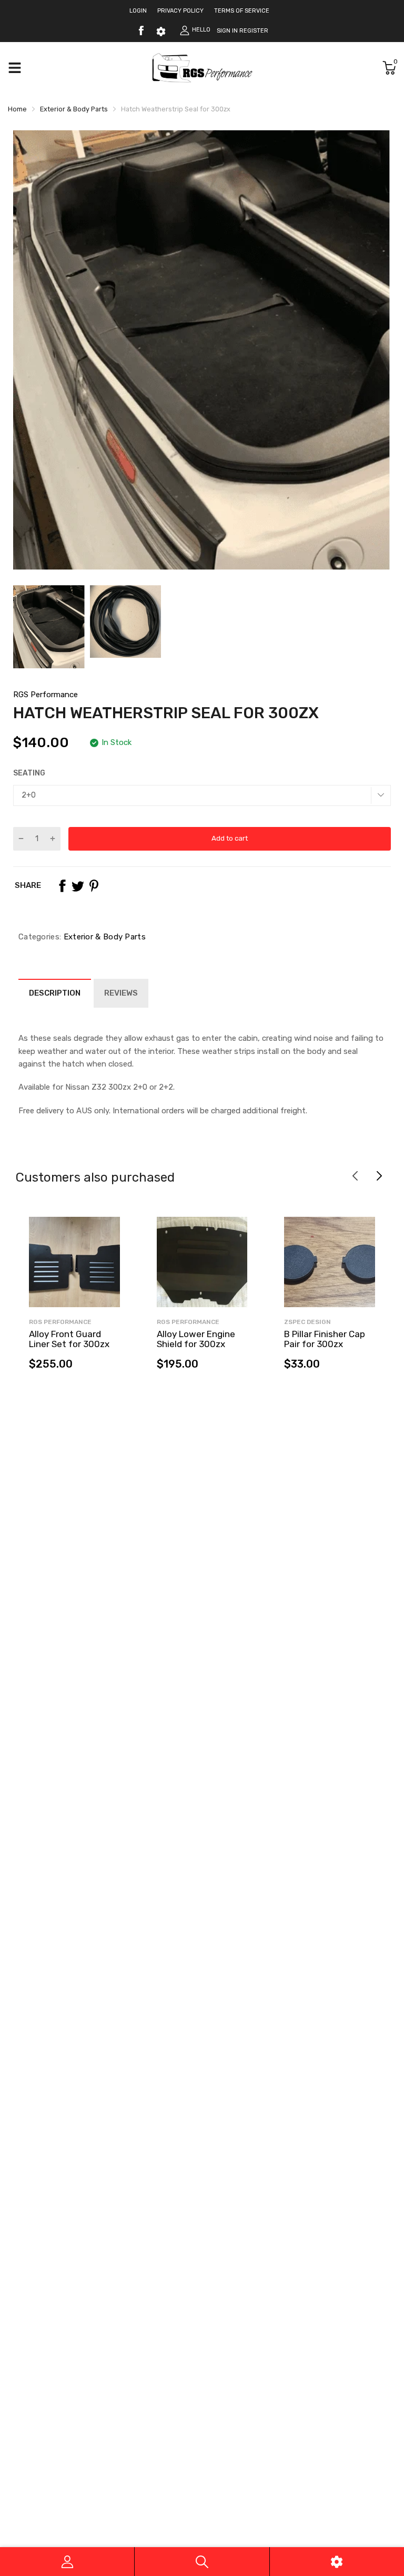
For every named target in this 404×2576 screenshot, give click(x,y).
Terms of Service (242, 11)
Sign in (227, 31)
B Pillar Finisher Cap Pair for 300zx (325, 1339)
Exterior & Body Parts (103, 937)
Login (138, 11)
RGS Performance (46, 695)
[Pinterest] (94, 886)
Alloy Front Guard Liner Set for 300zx (69, 1339)
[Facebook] (141, 30)
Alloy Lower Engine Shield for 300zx (196, 1339)
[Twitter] (78, 886)
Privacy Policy (180, 11)
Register (254, 31)
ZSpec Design (307, 1322)
